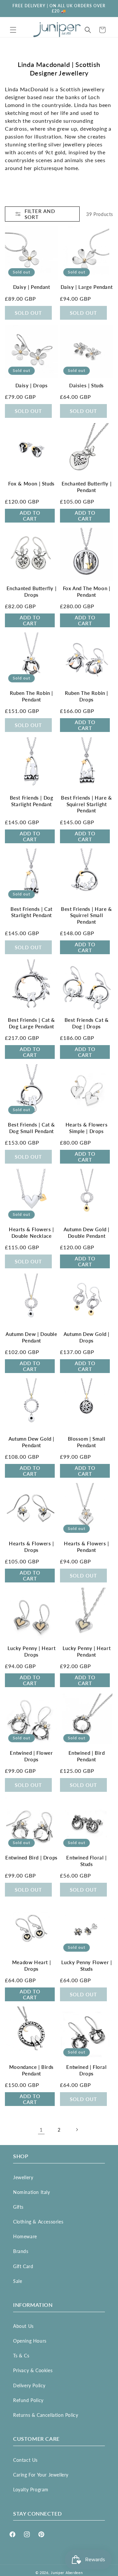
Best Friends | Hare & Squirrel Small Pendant (87, 915)
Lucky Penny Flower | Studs (87, 1965)
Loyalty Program (31, 2490)
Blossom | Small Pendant (87, 1442)
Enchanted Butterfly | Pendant (87, 487)
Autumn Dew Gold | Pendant (31, 1442)
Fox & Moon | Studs (31, 483)
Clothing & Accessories (38, 2222)
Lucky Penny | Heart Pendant (87, 1651)
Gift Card (23, 2266)
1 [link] (41, 2130)
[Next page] (77, 2130)
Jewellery (23, 2177)
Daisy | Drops (32, 385)
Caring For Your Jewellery (41, 2475)
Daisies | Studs (87, 385)
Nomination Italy (32, 2192)
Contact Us (25, 2460)
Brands (21, 2251)
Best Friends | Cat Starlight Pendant (31, 912)
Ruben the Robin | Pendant (31, 696)
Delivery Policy (29, 2385)
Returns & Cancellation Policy (46, 2415)
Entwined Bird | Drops (31, 1857)
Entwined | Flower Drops (31, 1756)
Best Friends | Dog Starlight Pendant (32, 801)
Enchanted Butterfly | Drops (32, 591)
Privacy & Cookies (33, 2370)
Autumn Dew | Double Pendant (31, 1337)
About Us (23, 2326)
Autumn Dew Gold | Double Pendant (87, 1233)
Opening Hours (30, 2341)
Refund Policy (28, 2400)
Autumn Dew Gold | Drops (87, 1337)
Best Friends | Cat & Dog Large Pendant (31, 1023)
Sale (18, 2281)
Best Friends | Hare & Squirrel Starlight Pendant (87, 804)
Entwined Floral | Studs (86, 1861)
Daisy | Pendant (32, 287)
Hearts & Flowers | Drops (31, 1547)
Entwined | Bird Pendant (87, 1756)
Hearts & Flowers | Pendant (87, 1547)
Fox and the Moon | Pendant (87, 591)
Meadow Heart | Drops (31, 1965)
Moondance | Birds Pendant (31, 2070)
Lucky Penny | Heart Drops (31, 1651)
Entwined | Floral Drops (86, 2070)
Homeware (25, 2236)
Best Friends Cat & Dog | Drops (87, 1023)
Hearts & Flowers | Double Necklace (31, 1233)
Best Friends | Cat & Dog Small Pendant (31, 1128)
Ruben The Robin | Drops (87, 696)
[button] (13, 30)
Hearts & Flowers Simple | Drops (87, 1128)
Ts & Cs (21, 2356)
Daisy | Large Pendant (87, 287)
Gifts (18, 2207)
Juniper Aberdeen (67, 2573)
